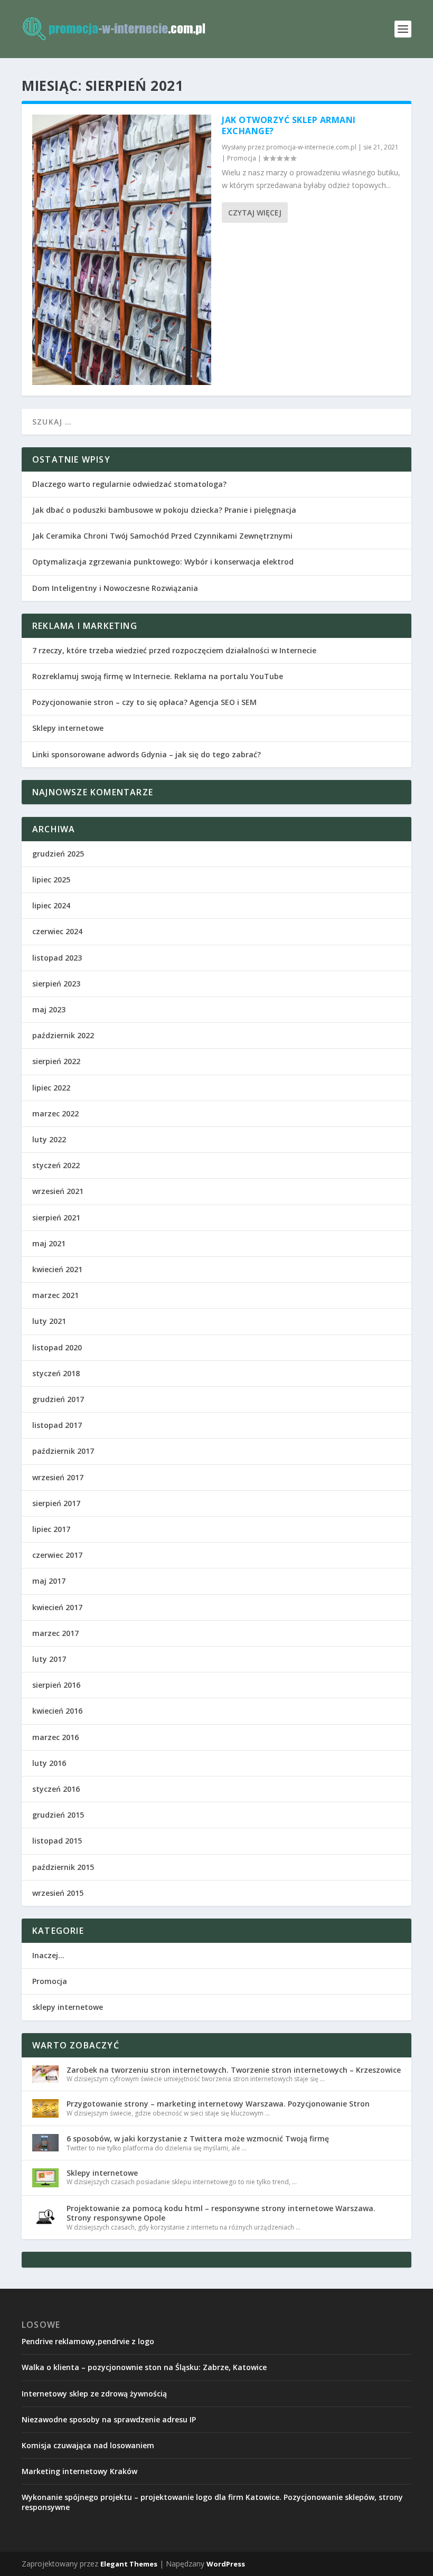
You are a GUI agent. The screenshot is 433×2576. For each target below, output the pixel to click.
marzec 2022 (55, 1113)
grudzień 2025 (58, 854)
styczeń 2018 (56, 1373)
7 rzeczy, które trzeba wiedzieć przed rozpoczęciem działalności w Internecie (174, 650)
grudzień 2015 (58, 1815)
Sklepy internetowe (68, 728)
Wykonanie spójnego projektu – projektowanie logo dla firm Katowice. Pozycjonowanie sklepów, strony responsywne (212, 2502)
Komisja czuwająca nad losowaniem (88, 2445)
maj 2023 (49, 1009)
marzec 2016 (55, 1737)
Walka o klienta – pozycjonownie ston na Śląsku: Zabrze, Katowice (144, 2367)
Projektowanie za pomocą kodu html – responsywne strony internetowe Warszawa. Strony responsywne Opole (221, 2213)
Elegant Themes (129, 2564)
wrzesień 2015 (58, 1893)
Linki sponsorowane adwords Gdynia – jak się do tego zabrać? (147, 754)
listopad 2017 (57, 1425)
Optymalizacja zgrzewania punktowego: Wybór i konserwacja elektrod (163, 562)
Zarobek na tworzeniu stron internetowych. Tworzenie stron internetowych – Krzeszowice (234, 2070)
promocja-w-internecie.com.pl (311, 147)
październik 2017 (63, 1451)
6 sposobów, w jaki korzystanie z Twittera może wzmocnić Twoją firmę (198, 2138)
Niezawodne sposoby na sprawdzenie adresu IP (109, 2419)
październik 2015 (63, 1867)
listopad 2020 (57, 1347)
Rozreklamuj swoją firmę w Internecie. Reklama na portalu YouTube (158, 676)
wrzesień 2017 (58, 1477)
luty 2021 (49, 1321)
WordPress (226, 2564)
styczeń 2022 (56, 1165)
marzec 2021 (55, 1295)
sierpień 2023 (56, 984)
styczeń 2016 (56, 1789)
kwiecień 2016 (57, 1711)
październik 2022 (63, 1035)
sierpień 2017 (56, 1503)
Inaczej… (48, 1955)
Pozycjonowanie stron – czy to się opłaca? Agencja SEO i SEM (144, 702)
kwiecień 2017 (57, 1607)
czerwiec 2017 (57, 1555)
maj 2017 (49, 1581)
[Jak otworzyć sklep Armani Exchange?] (122, 250)
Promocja (242, 158)
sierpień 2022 (56, 1061)
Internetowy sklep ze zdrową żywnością (94, 2394)
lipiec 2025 (51, 880)
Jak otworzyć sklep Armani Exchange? (289, 125)
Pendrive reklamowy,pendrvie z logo (88, 2341)
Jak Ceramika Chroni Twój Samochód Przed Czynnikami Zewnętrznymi (162, 536)
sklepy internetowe (68, 2007)
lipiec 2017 (51, 1529)
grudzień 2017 (58, 1399)
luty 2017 (49, 1659)
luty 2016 (49, 1763)
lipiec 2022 (51, 1088)
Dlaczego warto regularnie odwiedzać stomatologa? (129, 484)
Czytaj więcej (255, 213)
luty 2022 (49, 1139)
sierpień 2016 (56, 1685)
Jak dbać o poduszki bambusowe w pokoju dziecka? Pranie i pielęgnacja (164, 510)
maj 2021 (49, 1243)
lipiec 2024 (51, 905)
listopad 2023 (57, 958)
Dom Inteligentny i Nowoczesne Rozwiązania (115, 588)
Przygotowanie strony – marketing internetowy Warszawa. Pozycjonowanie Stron (218, 2104)
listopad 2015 (57, 1841)
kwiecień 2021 (57, 1269)
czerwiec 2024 (57, 931)
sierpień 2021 (56, 1218)
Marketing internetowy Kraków (79, 2471)
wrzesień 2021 (58, 1191)
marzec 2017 (55, 1633)
